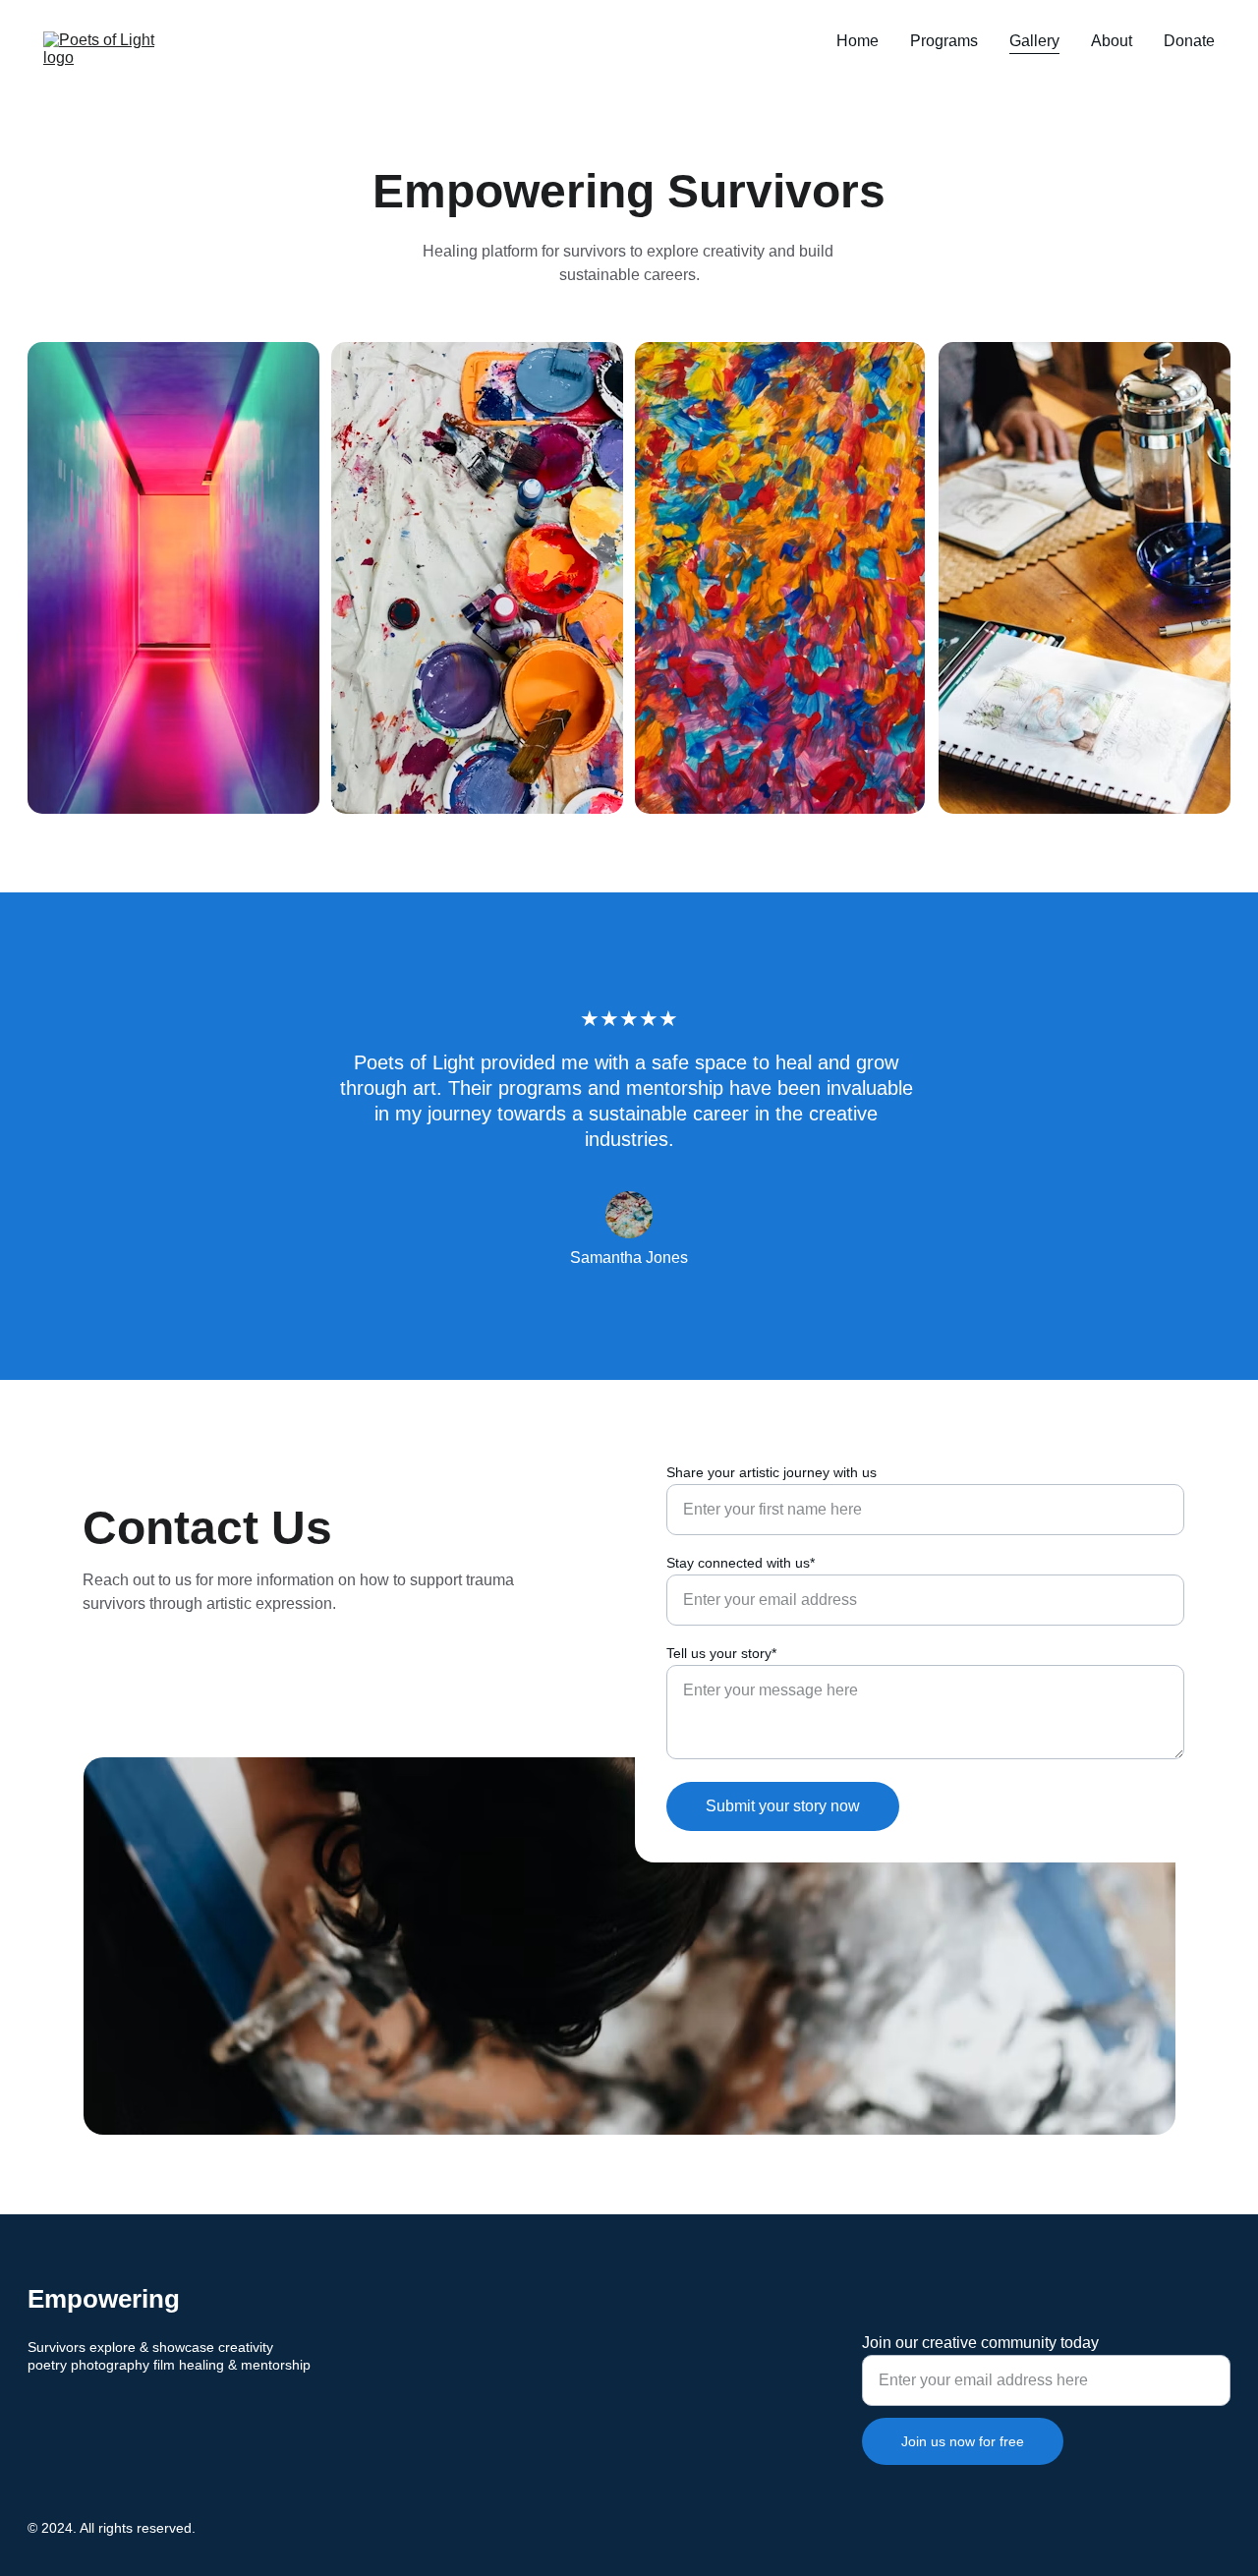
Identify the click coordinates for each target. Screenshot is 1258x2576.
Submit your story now (783, 1806)
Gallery (1034, 41)
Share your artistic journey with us (772, 1472)
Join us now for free (963, 2441)
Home (858, 41)
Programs (944, 41)
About (1112, 41)
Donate (1189, 41)
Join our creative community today (980, 2343)
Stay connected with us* (741, 1563)
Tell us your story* (721, 1653)
